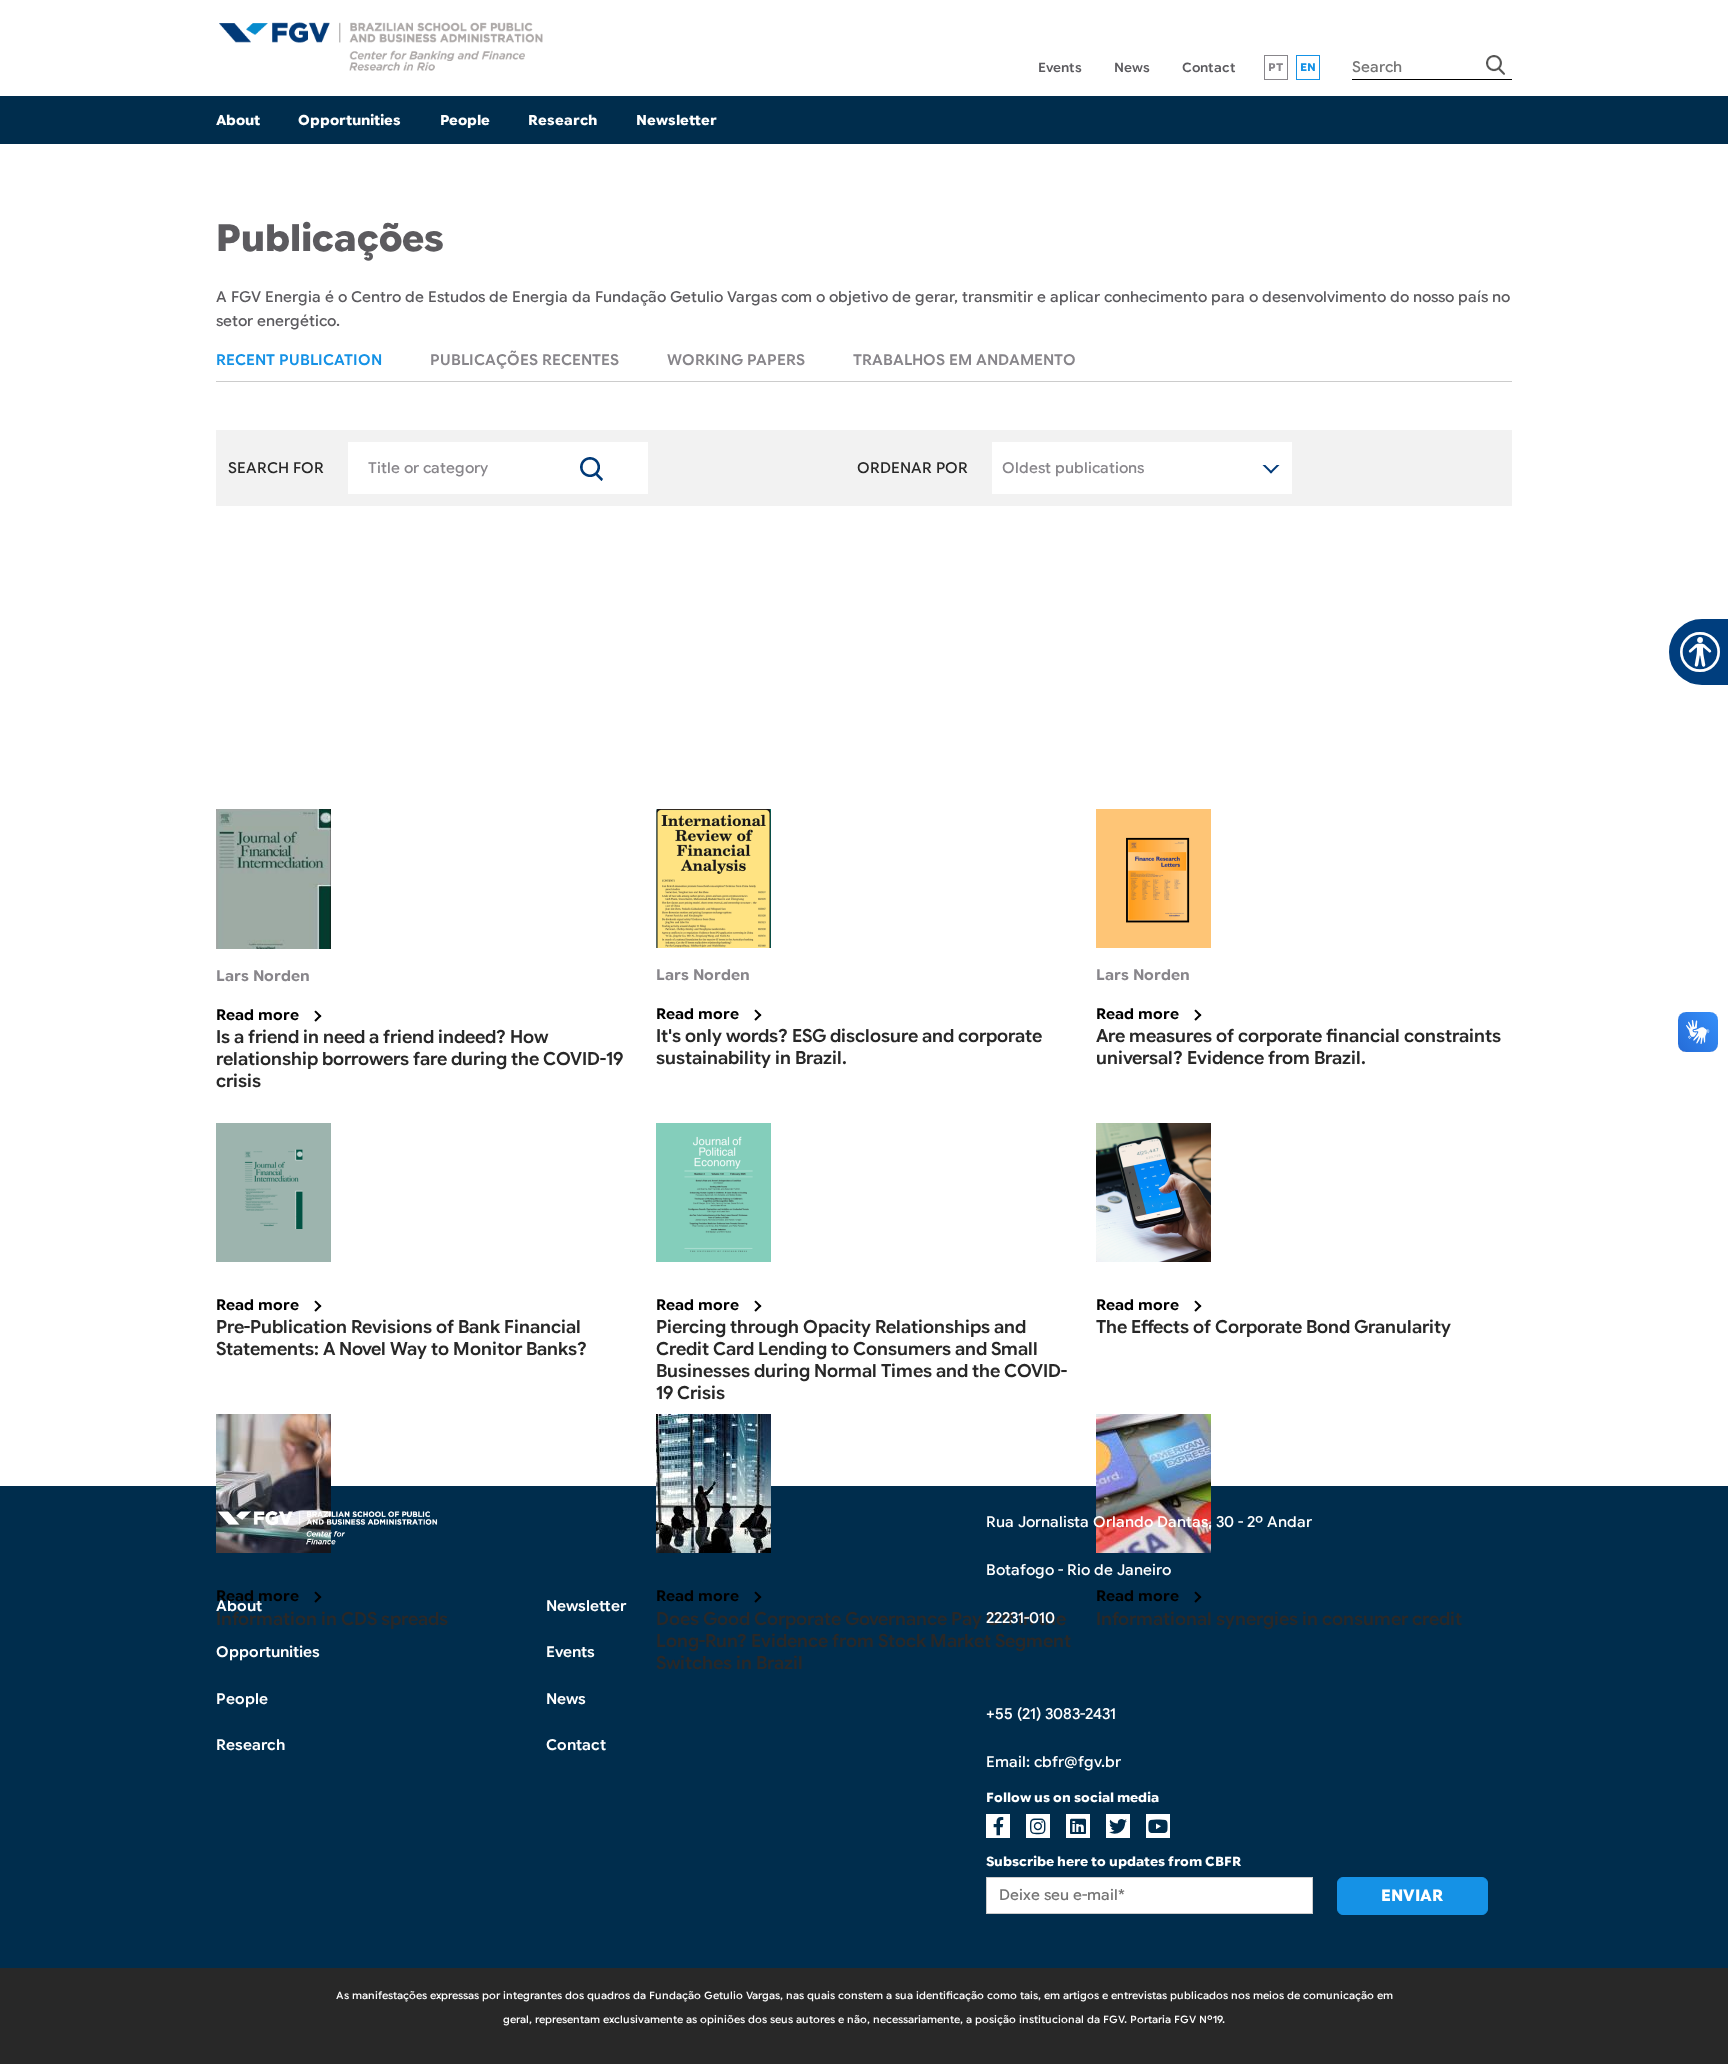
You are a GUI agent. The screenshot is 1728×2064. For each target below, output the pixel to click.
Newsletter (676, 120)
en (1308, 67)
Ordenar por (912, 468)
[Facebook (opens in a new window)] (998, 1826)
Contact (1209, 67)
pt (1276, 67)
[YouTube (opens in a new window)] (1158, 1826)
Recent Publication (299, 360)
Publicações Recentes (524, 360)
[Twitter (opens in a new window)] (1118, 1826)
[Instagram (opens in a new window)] (1038, 1826)
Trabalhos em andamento (964, 360)
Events (1060, 67)
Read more (257, 1015)
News (1132, 67)
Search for (276, 468)
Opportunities (349, 120)
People (465, 120)
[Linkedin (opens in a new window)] (1078, 1826)
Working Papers (736, 360)
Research (562, 120)
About (238, 120)
